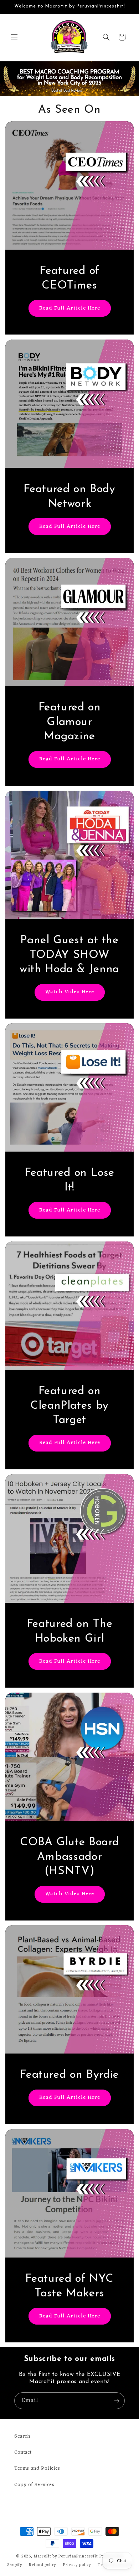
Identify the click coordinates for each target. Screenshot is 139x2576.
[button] (14, 37)
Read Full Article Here (70, 308)
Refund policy (43, 2565)
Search (22, 2436)
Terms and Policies (37, 2468)
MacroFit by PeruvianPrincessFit (66, 2556)
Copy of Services (34, 2485)
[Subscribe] (117, 2401)
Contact (23, 2452)
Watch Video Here (70, 992)
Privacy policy (77, 2565)
